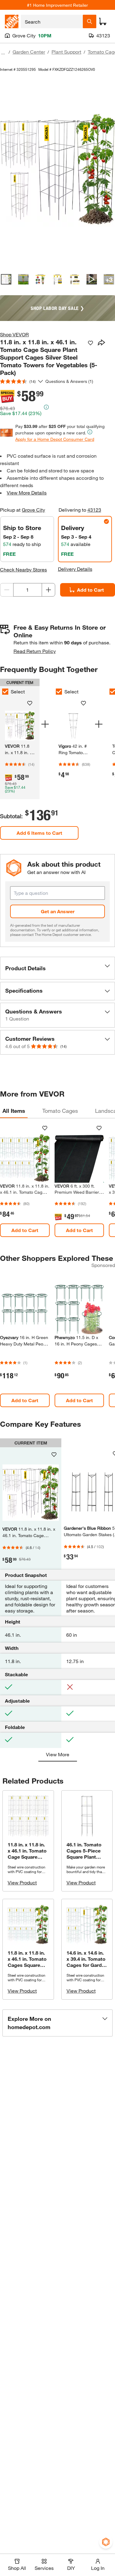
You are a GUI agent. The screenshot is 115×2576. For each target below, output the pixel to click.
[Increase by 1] (48, 590)
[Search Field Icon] (90, 21)
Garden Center (29, 52)
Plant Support (66, 52)
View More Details (27, 492)
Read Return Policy (35, 651)
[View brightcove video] (92, 279)
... (3, 53)
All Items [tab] (14, 1111)
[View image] (6, 279)
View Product (22, 1882)
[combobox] (52, 21)
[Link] (73, 741)
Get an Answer (58, 911)
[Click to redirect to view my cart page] (103, 21)
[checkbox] (59, 692)
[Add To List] (90, 343)
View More (58, 1754)
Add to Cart (25, 1230)
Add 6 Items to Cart (39, 833)
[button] (57, 968)
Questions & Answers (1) (69, 381)
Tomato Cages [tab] (60, 1111)
